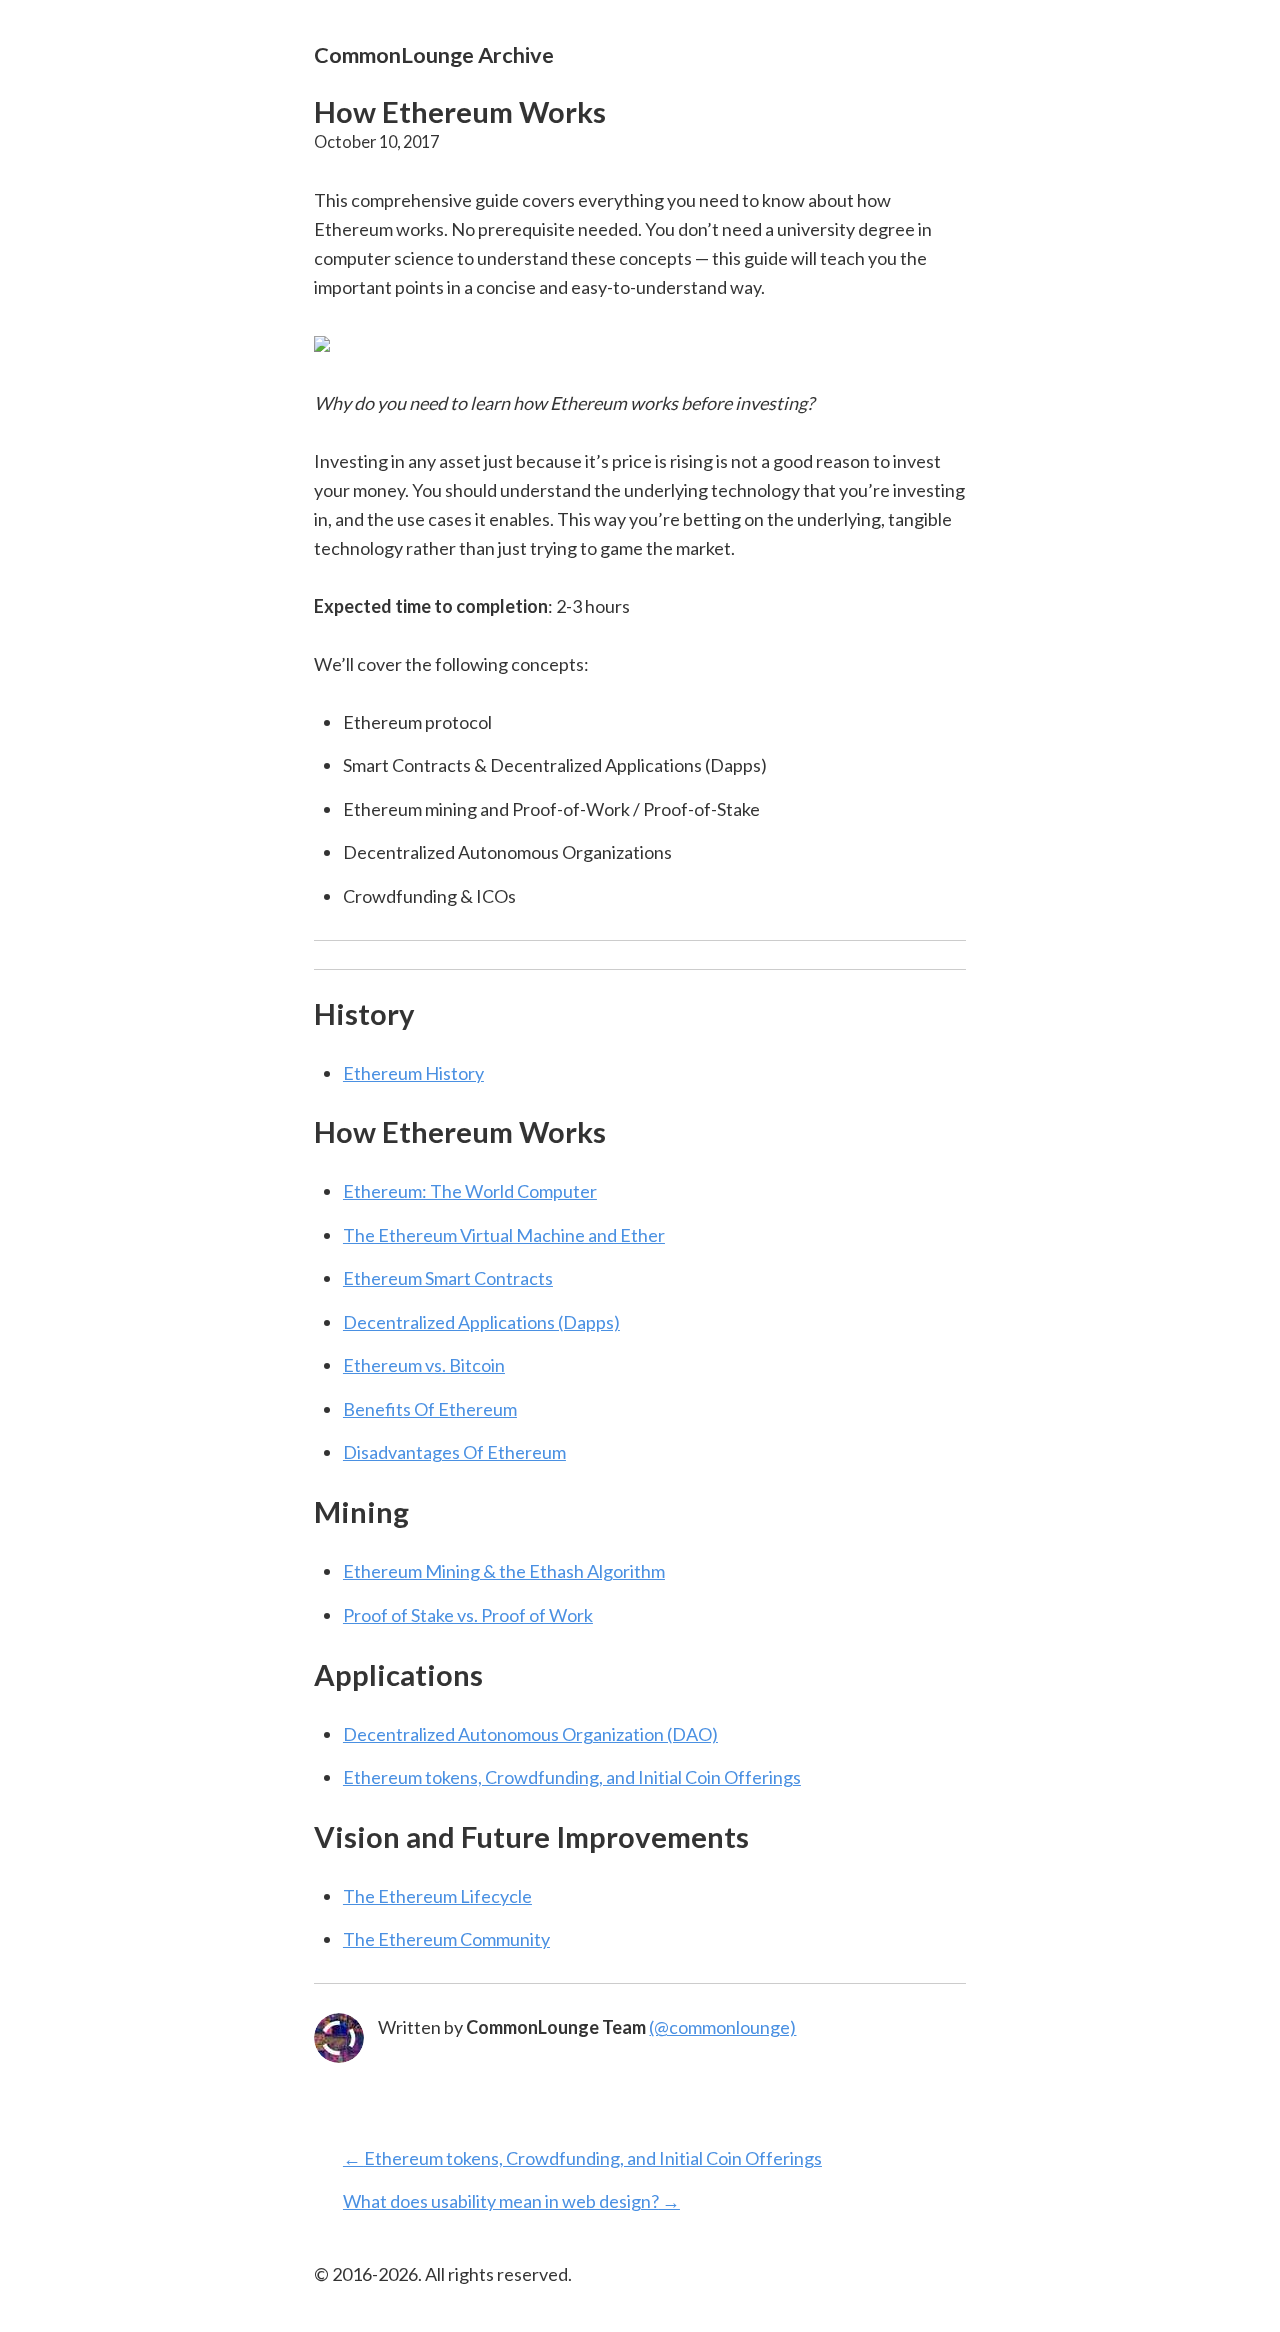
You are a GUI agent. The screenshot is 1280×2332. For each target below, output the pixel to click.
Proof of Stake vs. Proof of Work (468, 1615)
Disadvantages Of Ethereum (454, 1452)
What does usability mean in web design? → (511, 2201)
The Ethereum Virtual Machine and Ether (504, 1235)
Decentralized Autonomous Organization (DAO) (530, 1734)
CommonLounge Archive (434, 54)
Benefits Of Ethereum (430, 1409)
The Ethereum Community (446, 1939)
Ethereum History (413, 1073)
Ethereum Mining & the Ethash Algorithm (504, 1571)
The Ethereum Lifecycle (437, 1896)
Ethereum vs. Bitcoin (424, 1365)
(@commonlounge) (722, 2027)
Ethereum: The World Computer (470, 1191)
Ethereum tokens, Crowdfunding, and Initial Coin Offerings (572, 1777)
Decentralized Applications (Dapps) (481, 1322)
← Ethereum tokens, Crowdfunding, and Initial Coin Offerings (582, 2158)
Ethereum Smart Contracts (448, 1278)
